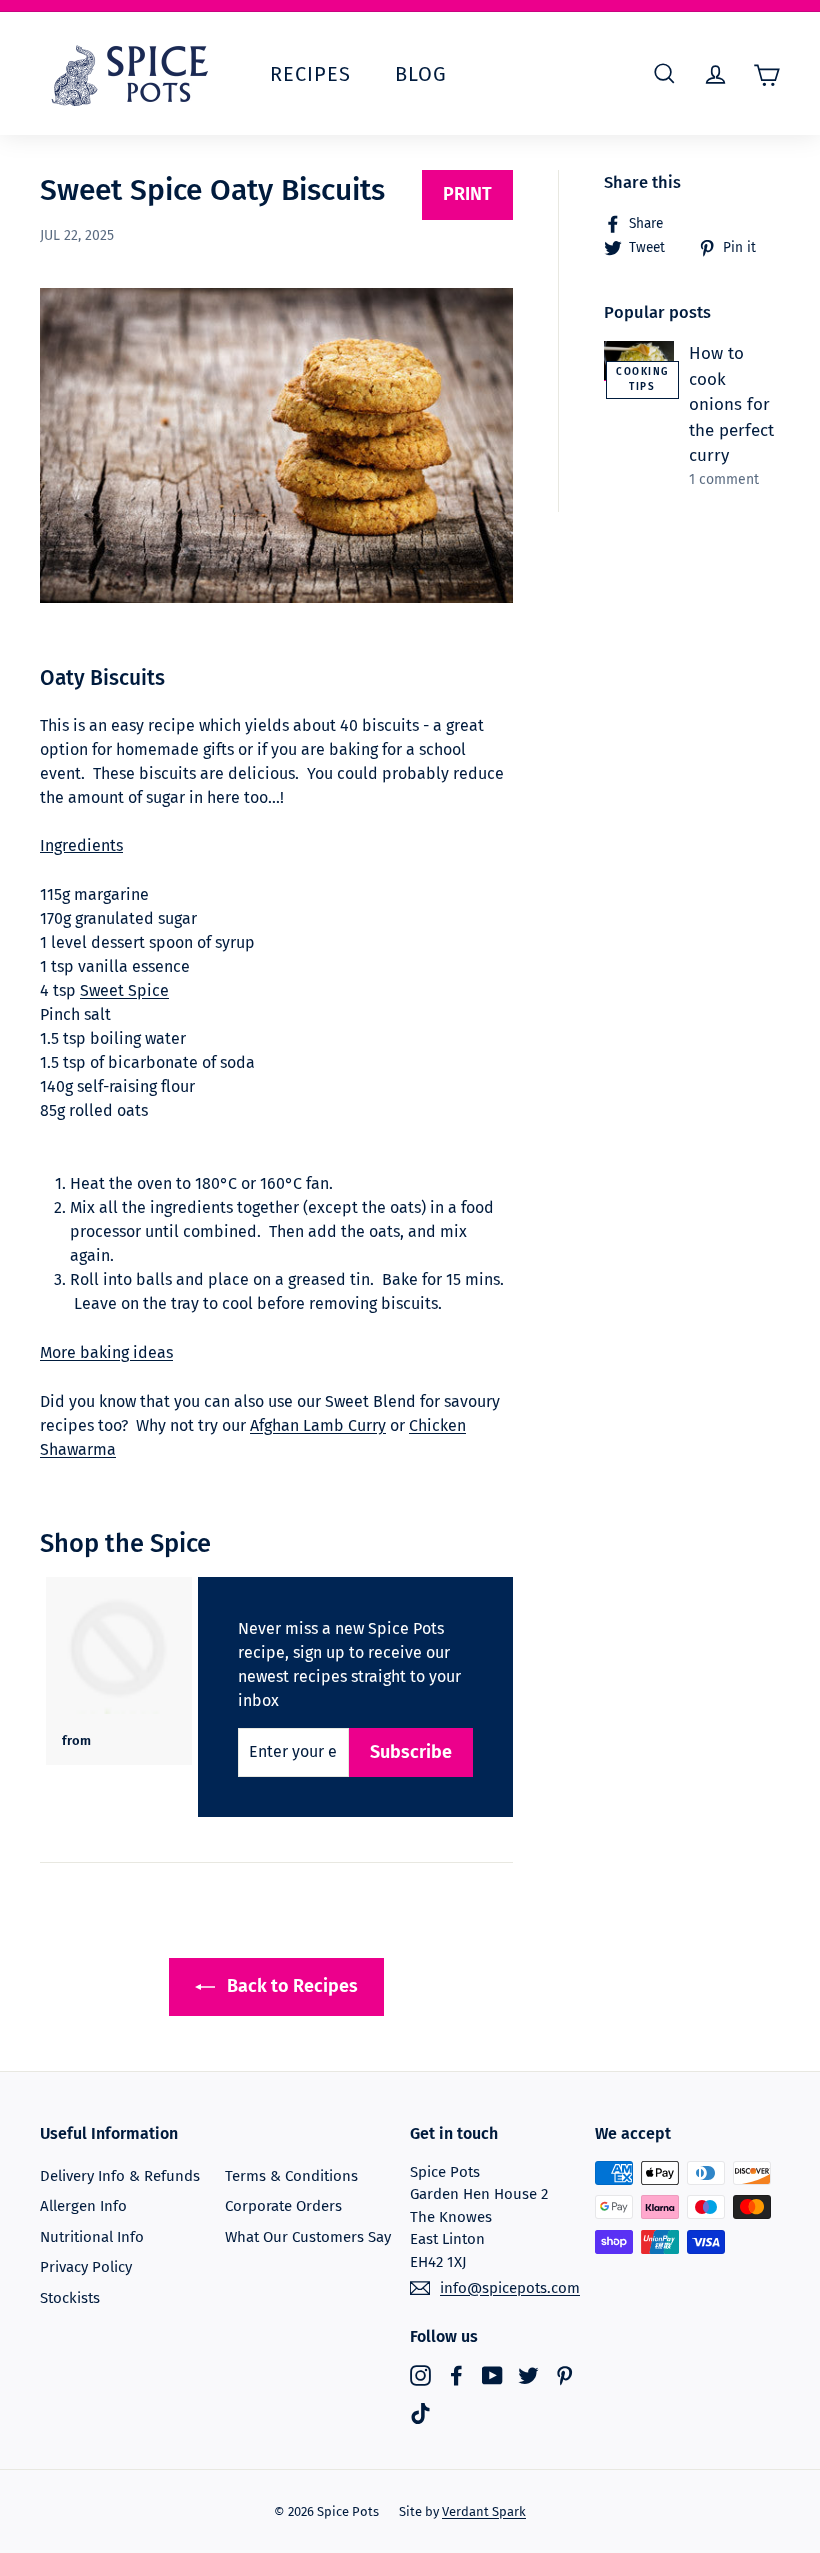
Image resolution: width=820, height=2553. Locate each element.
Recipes (310, 74)
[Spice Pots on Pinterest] (564, 2375)
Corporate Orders (283, 2206)
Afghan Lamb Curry (318, 1425)
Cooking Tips (642, 379)
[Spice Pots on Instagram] (420, 2375)
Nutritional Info (92, 2237)
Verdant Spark (484, 2511)
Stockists (70, 2298)
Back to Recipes (290, 1986)
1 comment (724, 479)
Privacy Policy (86, 2267)
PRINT (467, 194)
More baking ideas (106, 1352)
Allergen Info (83, 2206)
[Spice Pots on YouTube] (492, 2375)
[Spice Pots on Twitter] (528, 2375)
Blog (421, 74)
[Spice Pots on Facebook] (456, 2375)
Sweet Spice (124, 990)
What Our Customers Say (308, 2237)
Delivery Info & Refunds (120, 2176)
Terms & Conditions (291, 2176)
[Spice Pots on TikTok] (420, 2412)
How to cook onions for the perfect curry (731, 404)
